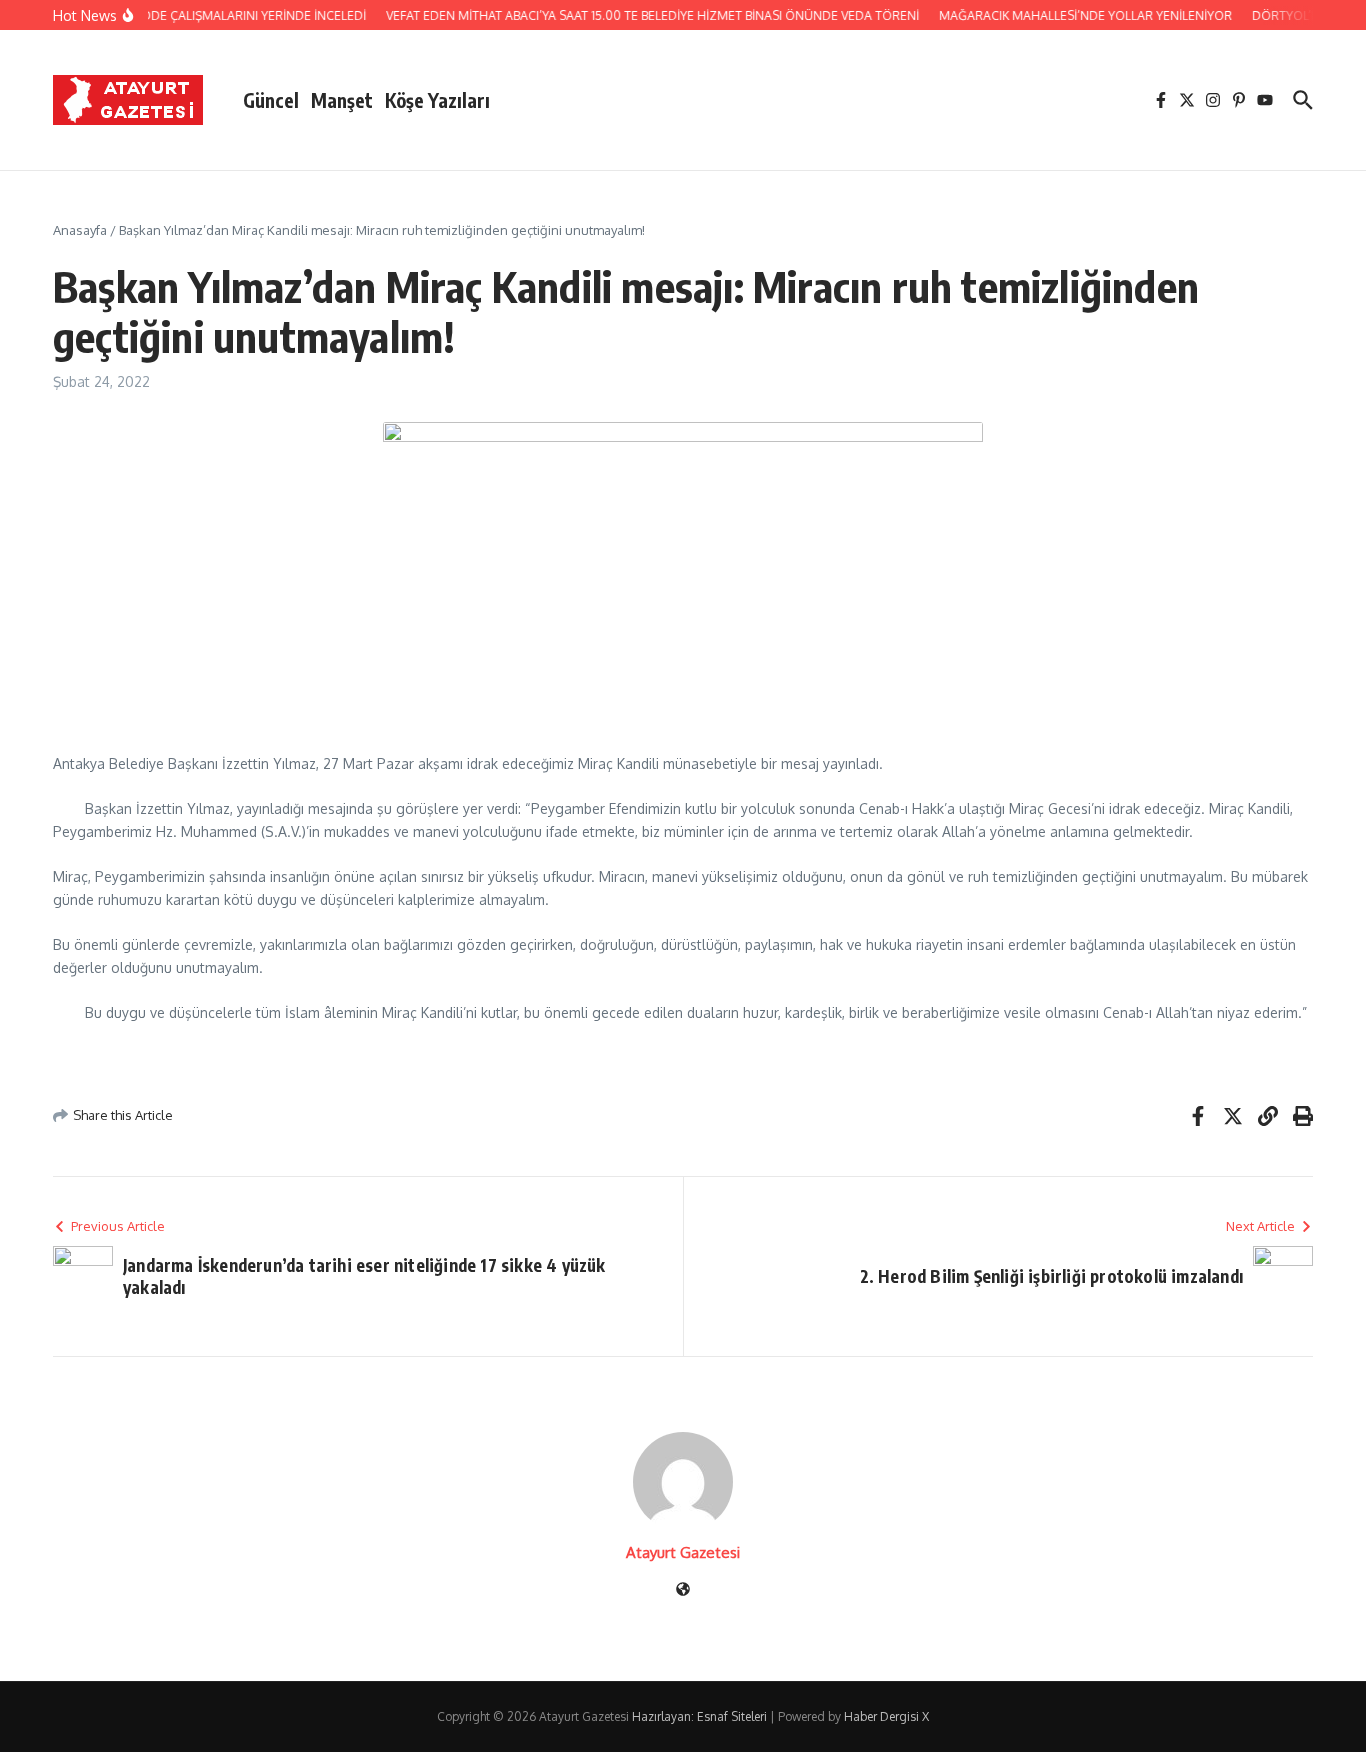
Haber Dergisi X (886, 1716)
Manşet (342, 100)
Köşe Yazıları (437, 100)
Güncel (271, 100)
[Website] (683, 1590)
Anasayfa (80, 230)
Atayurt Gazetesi (683, 1552)
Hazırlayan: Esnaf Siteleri (699, 1716)
